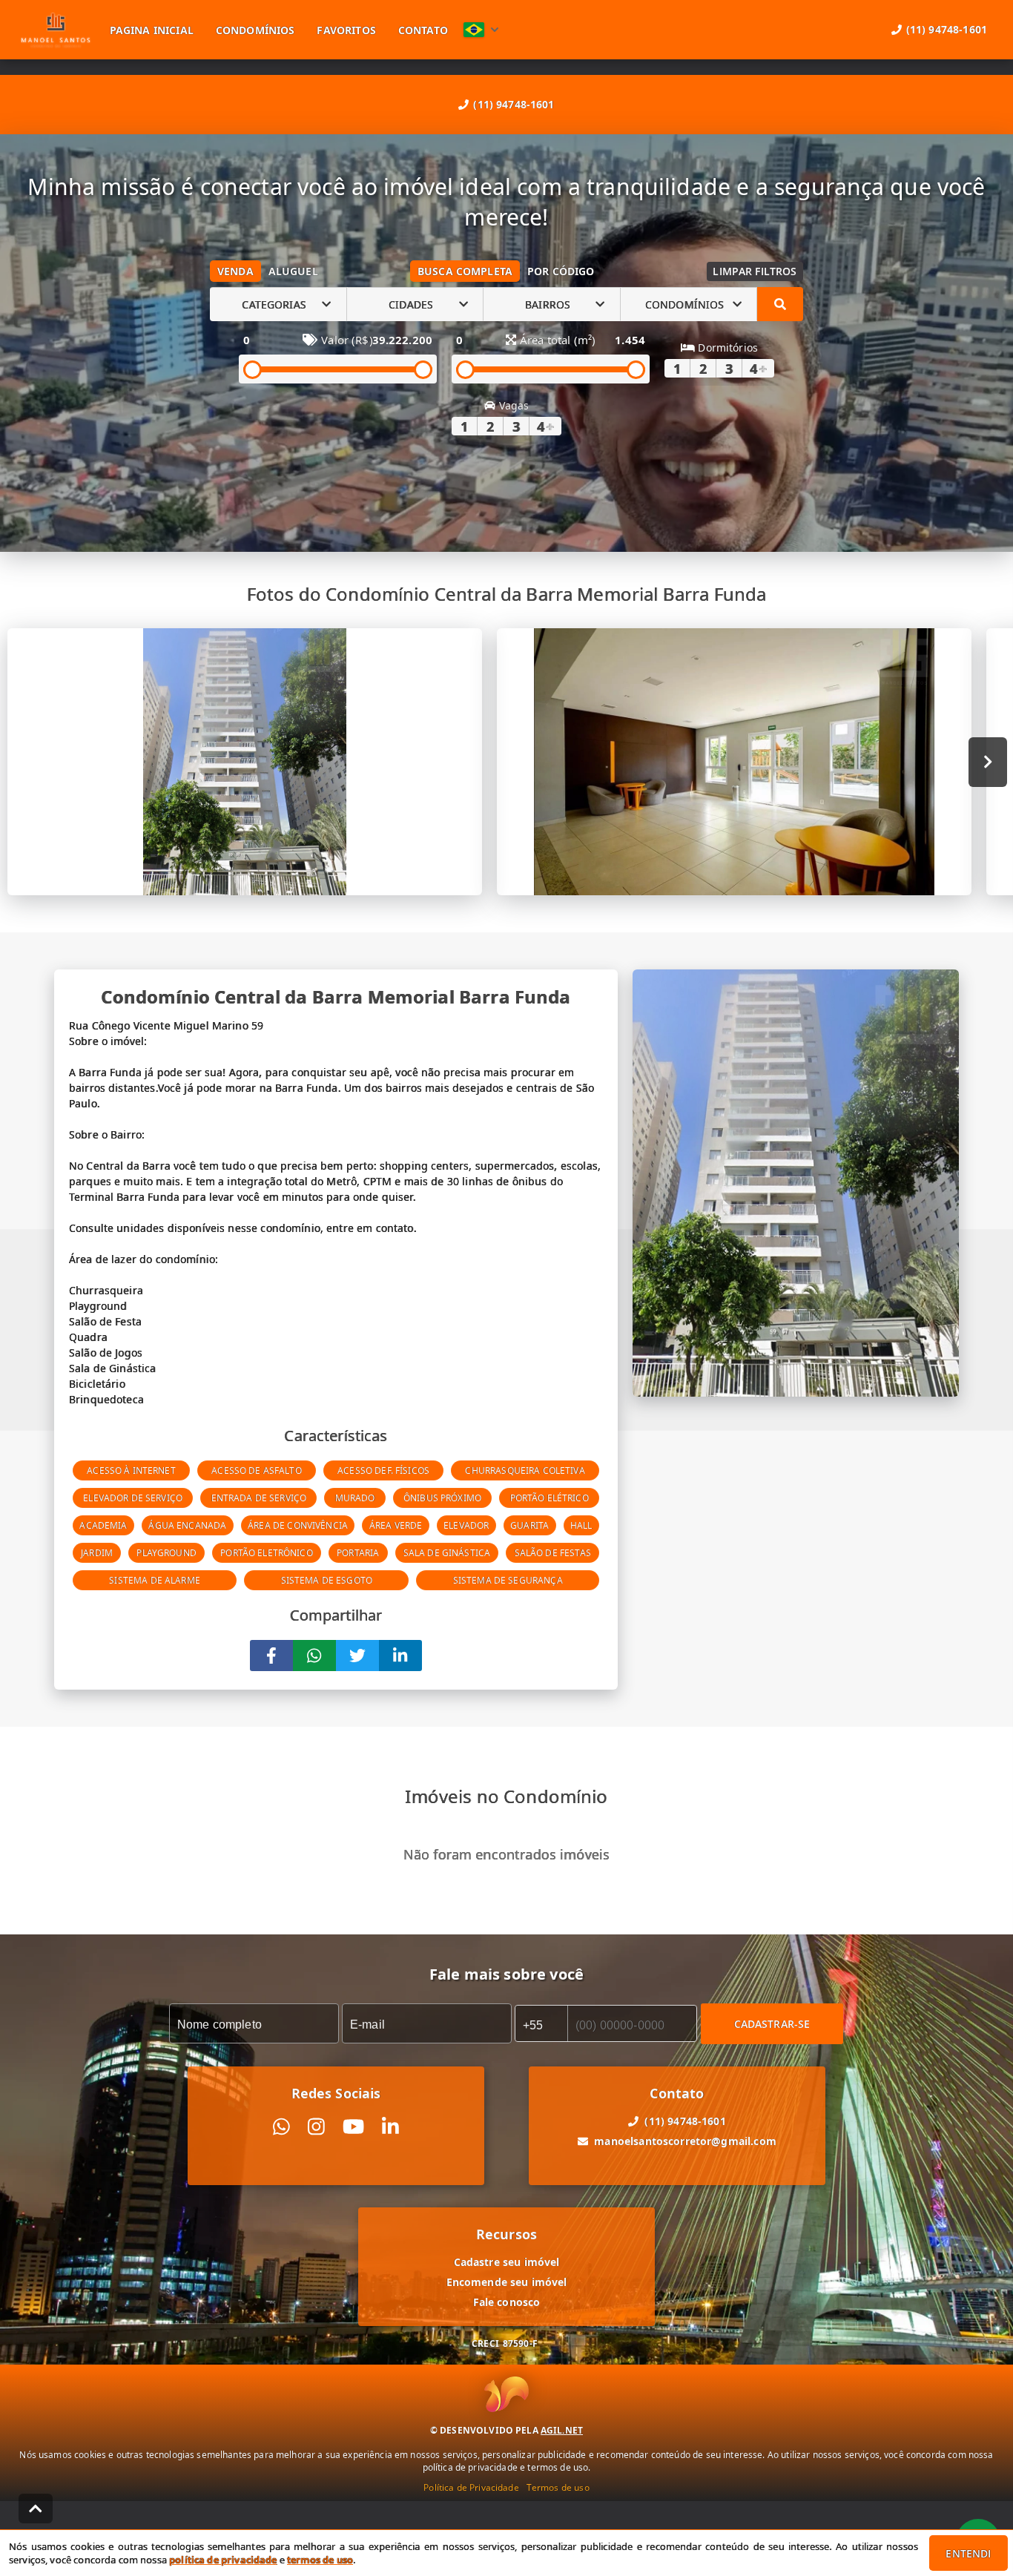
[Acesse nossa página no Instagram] (316, 2127)
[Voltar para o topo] (36, 2509)
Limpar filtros (755, 271)
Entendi (968, 2553)
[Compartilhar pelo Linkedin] (400, 1656)
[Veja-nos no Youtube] (353, 2127)
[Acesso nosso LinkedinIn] (390, 2127)
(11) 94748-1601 (514, 104)
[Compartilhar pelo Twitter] (357, 1656)
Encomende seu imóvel (507, 2282)
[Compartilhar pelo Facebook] (271, 1656)
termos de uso (320, 2560)
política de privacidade (223, 2560)
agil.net (562, 2430)
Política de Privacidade (471, 2487)
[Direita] (988, 762)
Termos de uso (558, 2487)
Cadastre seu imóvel (507, 2262)
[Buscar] (780, 304)
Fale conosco (507, 2302)
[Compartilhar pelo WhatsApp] (314, 1656)
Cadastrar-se (772, 2024)
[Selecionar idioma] (481, 30)
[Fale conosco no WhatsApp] (281, 2127)
